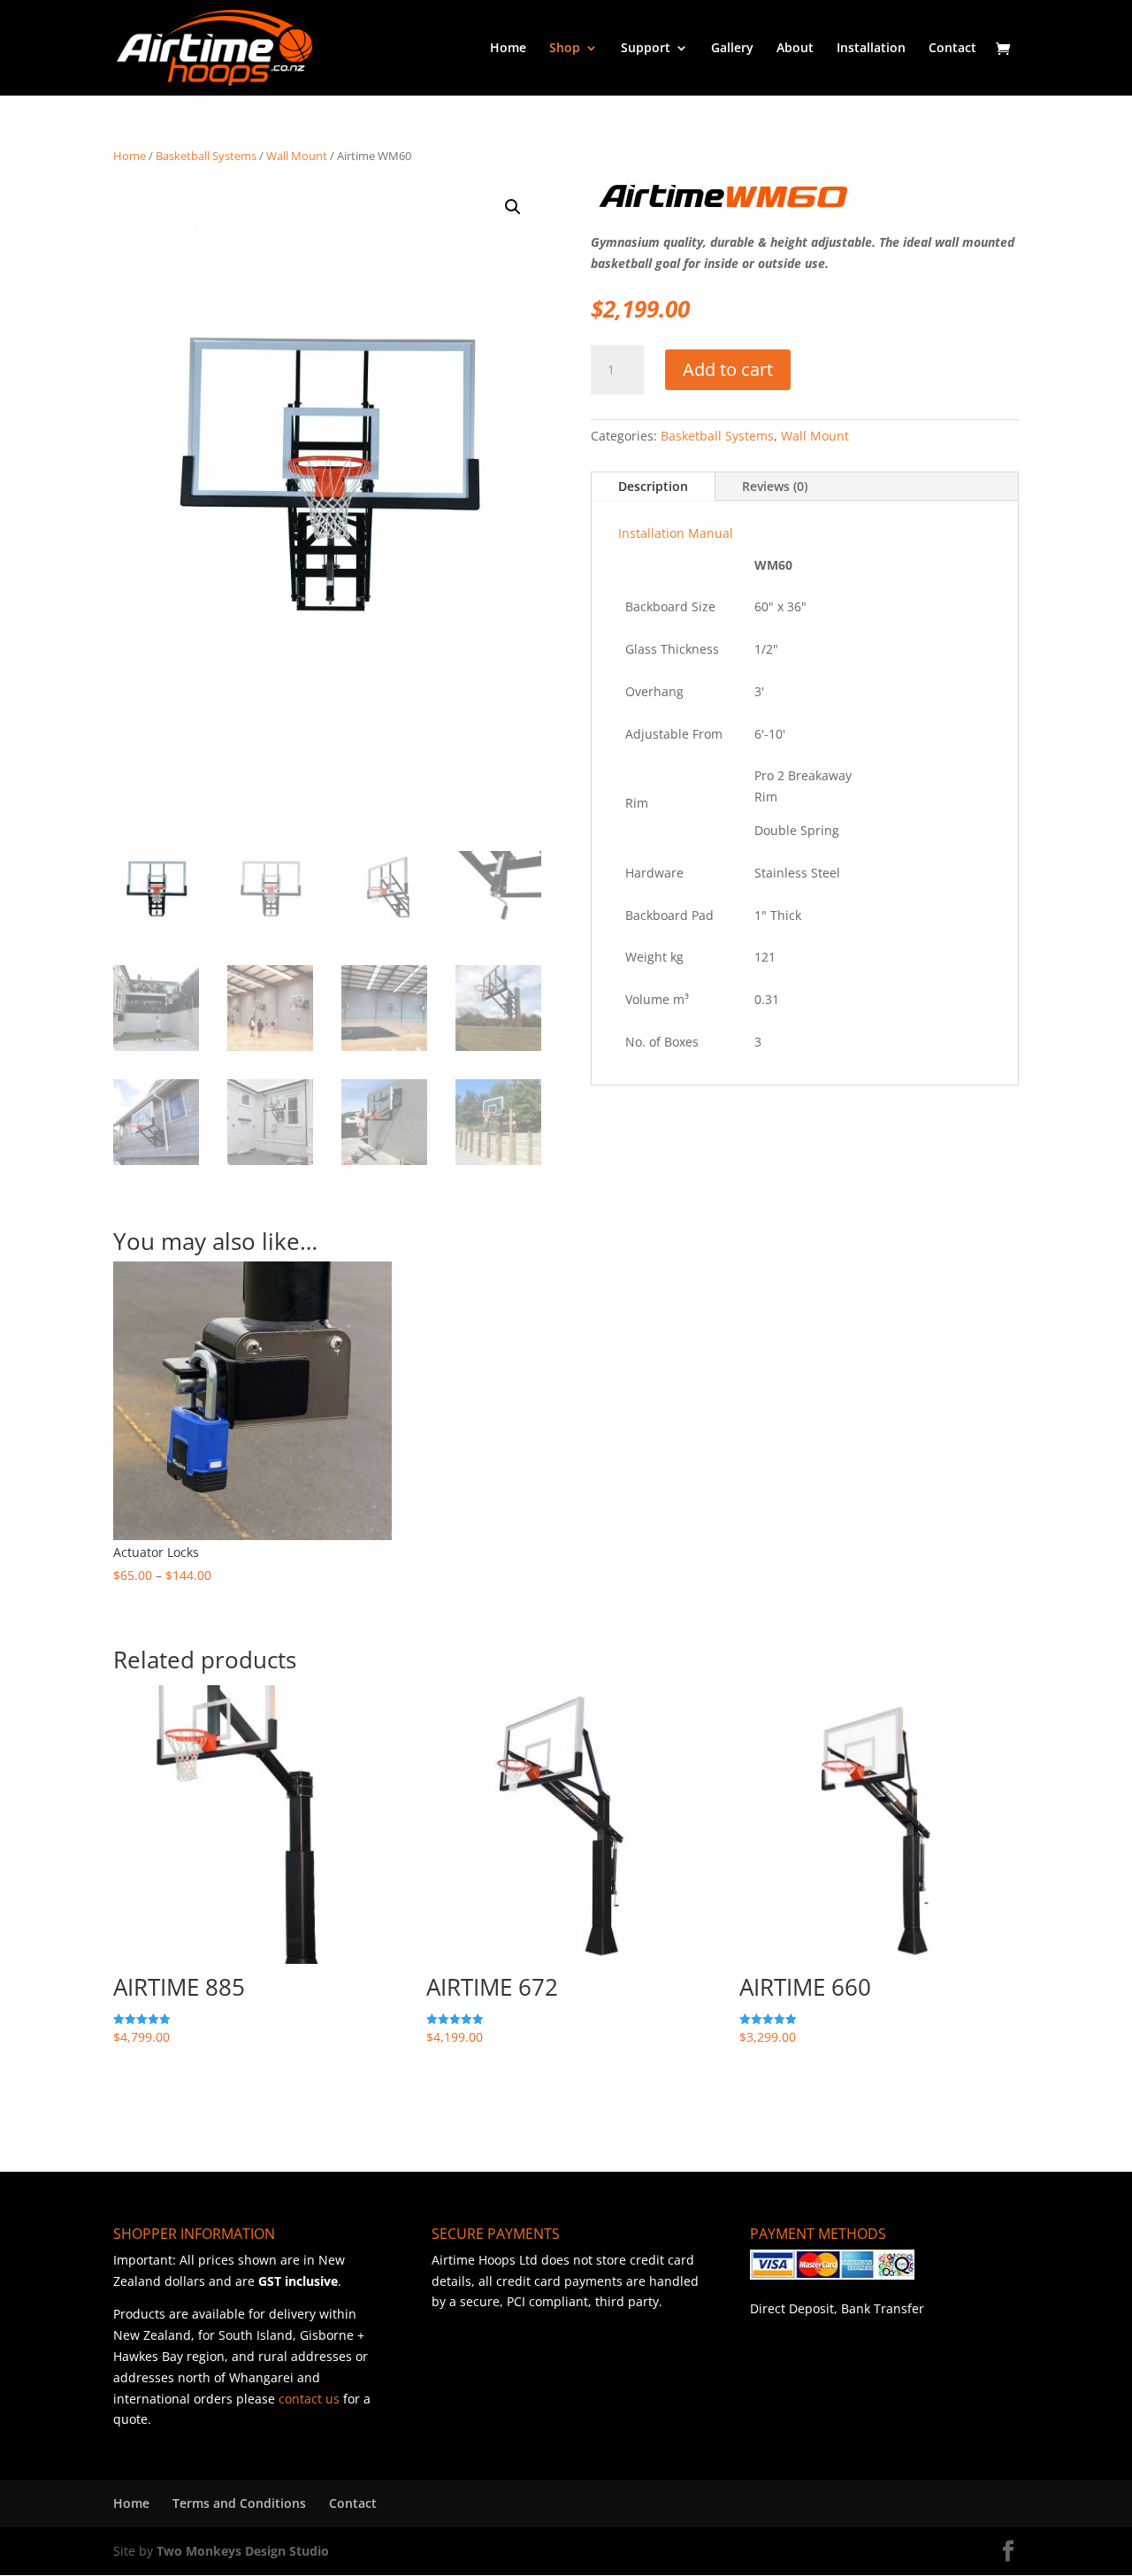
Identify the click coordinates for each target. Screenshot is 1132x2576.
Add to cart (728, 369)
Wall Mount (297, 156)
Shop (565, 49)
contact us (309, 2399)
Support (646, 49)
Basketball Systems (206, 156)
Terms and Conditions (239, 2503)
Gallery (732, 49)
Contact (952, 49)
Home (508, 49)
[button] (513, 207)
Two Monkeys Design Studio (243, 2551)
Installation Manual (676, 533)
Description (653, 486)
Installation (871, 49)
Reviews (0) (775, 486)
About (795, 49)
